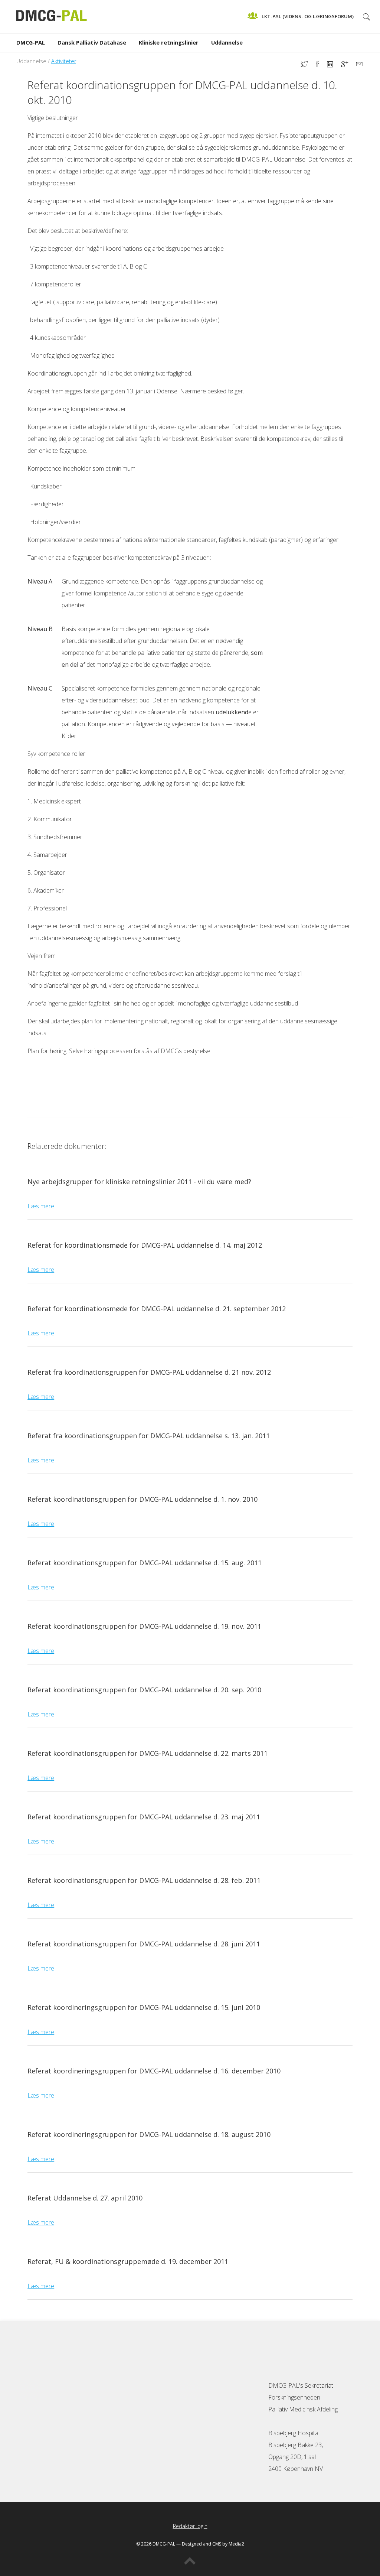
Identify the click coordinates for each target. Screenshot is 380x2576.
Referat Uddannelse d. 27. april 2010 (85, 2198)
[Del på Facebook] (321, 65)
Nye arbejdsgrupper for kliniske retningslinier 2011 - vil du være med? (139, 1182)
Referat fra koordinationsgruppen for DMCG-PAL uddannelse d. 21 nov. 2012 (149, 1372)
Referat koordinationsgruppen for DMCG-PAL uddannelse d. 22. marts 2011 (148, 1753)
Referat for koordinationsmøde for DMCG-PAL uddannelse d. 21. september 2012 (157, 1309)
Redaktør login (190, 2526)
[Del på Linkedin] (334, 65)
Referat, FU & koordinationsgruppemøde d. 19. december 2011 (128, 2261)
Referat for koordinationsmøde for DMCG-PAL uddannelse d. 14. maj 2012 (145, 1245)
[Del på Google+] (349, 65)
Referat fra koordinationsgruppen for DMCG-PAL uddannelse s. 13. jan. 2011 (149, 1436)
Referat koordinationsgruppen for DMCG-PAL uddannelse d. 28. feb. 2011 (144, 1880)
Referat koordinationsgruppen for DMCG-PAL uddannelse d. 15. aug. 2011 (145, 1563)
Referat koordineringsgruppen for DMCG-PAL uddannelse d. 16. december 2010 (154, 2071)
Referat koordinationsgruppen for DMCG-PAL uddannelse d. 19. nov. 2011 (144, 1626)
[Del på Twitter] (308, 65)
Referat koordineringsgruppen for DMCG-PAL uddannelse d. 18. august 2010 (149, 2134)
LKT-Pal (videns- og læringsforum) (308, 16)
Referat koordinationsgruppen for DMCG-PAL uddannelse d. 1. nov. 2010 (142, 1499)
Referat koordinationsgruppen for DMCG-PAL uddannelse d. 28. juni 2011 (144, 1944)
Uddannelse (227, 42)
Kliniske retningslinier (169, 42)
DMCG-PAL (31, 42)
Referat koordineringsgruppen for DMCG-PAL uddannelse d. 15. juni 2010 (144, 2007)
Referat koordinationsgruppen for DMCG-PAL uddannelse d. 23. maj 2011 (144, 1817)
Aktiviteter (64, 61)
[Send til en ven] (359, 65)
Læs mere (41, 1206)
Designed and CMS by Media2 (213, 2544)
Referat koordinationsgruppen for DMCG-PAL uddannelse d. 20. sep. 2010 (144, 1690)
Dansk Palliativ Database (92, 42)
